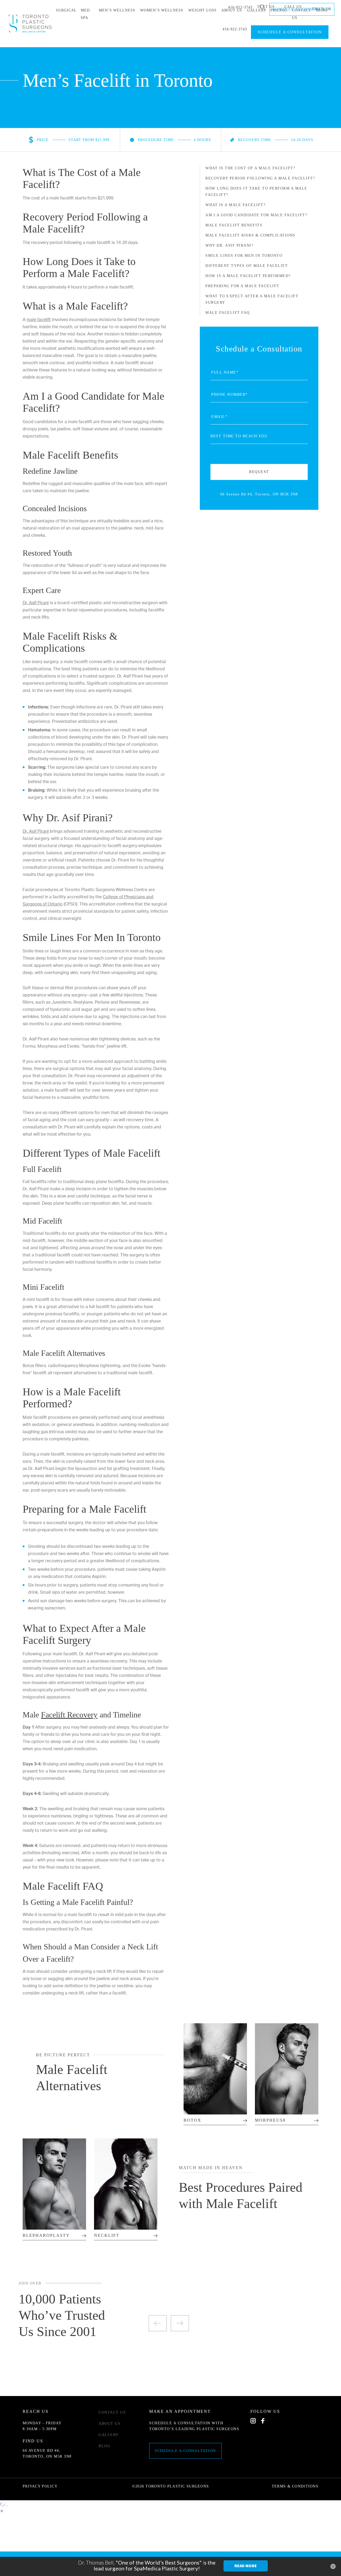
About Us (109, 2424)
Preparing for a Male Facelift (242, 286)
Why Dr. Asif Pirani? (229, 245)
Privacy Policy (40, 2486)
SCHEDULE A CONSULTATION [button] (301, 9)
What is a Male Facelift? (235, 205)
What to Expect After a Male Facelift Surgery (252, 299)
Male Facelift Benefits (234, 225)
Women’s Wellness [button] (162, 10)
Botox (192, 2120)
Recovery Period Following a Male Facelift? (260, 178)
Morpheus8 (270, 2120)
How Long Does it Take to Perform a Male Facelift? (256, 192)
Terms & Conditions (295, 2486)
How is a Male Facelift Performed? (248, 276)
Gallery (109, 2435)
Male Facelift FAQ (228, 313)
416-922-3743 (235, 29)
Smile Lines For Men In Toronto (244, 256)
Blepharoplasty (46, 2235)
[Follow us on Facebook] (264, 2421)
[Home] (30, 23)
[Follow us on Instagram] (254, 2421)
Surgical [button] (66, 10)
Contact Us (112, 2412)
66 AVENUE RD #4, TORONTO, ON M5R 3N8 (47, 2453)
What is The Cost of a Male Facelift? (250, 168)
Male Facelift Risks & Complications (250, 235)
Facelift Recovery (69, 1715)
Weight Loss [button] (202, 10)
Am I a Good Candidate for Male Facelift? (256, 215)
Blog (104, 2446)
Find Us (33, 2441)
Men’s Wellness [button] (117, 10)
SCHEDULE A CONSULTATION (290, 32)
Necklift (107, 2235)
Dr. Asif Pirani (36, 603)
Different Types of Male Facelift (247, 266)
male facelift (39, 319)
